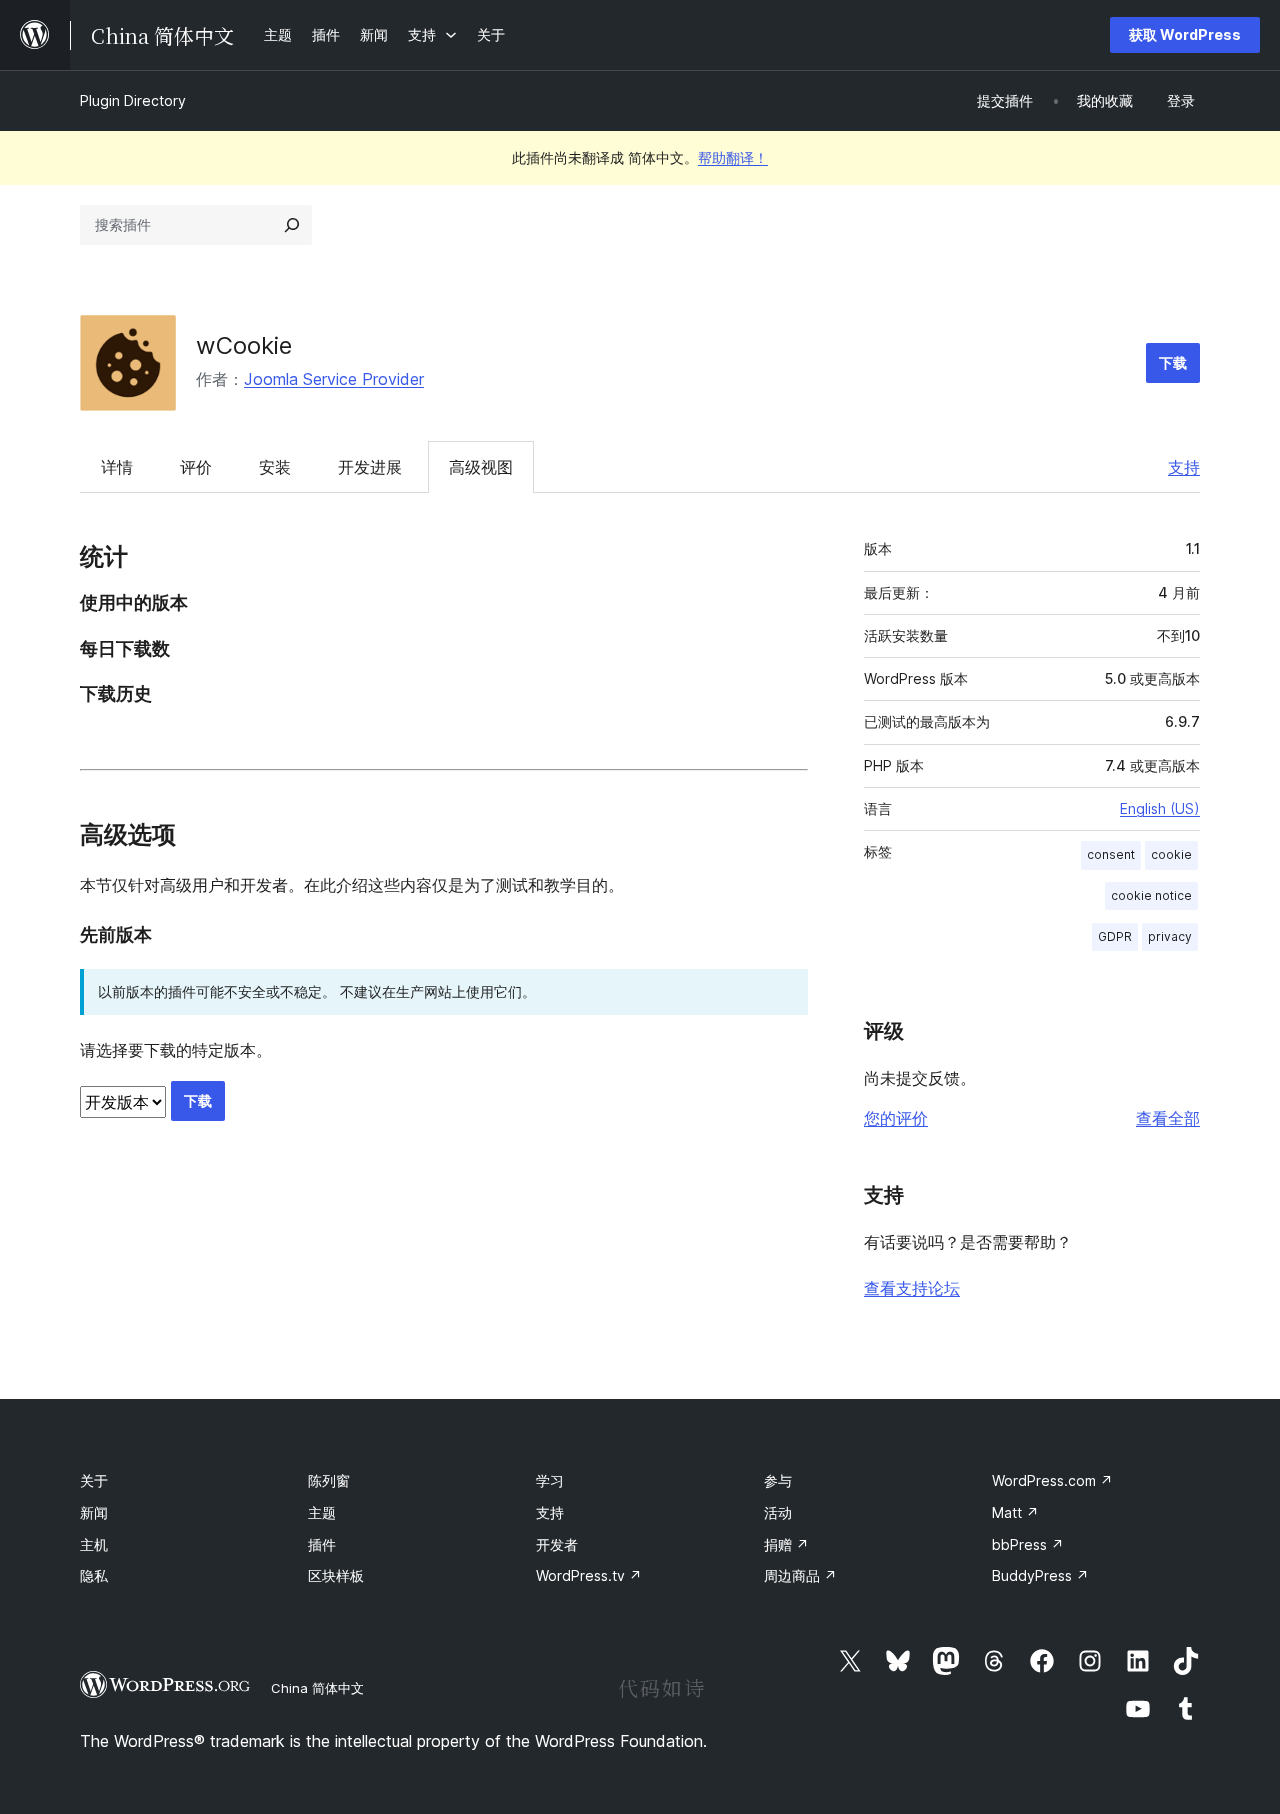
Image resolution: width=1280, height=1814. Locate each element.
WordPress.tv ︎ (589, 1575)
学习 (550, 1480)
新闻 (94, 1512)
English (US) (1160, 808)
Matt (1015, 1512)
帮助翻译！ (733, 157)
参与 (778, 1480)
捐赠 (786, 1544)
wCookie (244, 345)
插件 (322, 1544)
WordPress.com (1052, 1480)
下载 (1173, 362)
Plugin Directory (133, 100)
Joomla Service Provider (334, 379)
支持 (1184, 467)
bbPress (1028, 1544)
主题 (322, 1512)
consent (1111, 854)
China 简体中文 (317, 1688)
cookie (1171, 854)
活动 (778, 1512)
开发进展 (370, 467)
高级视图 (481, 467)
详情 (117, 467)
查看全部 (1168, 1118)
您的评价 (896, 1118)
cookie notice (1151, 895)
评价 (196, 467)
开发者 (557, 1544)
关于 (94, 1480)
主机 (94, 1544)
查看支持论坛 (912, 1288)
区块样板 (336, 1575)
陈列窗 (329, 1480)
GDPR (1115, 936)
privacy (1170, 936)
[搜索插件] (292, 225)
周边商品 (800, 1575)
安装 (275, 467)
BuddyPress (1040, 1575)
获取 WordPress (1185, 34)
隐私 (94, 1575)
